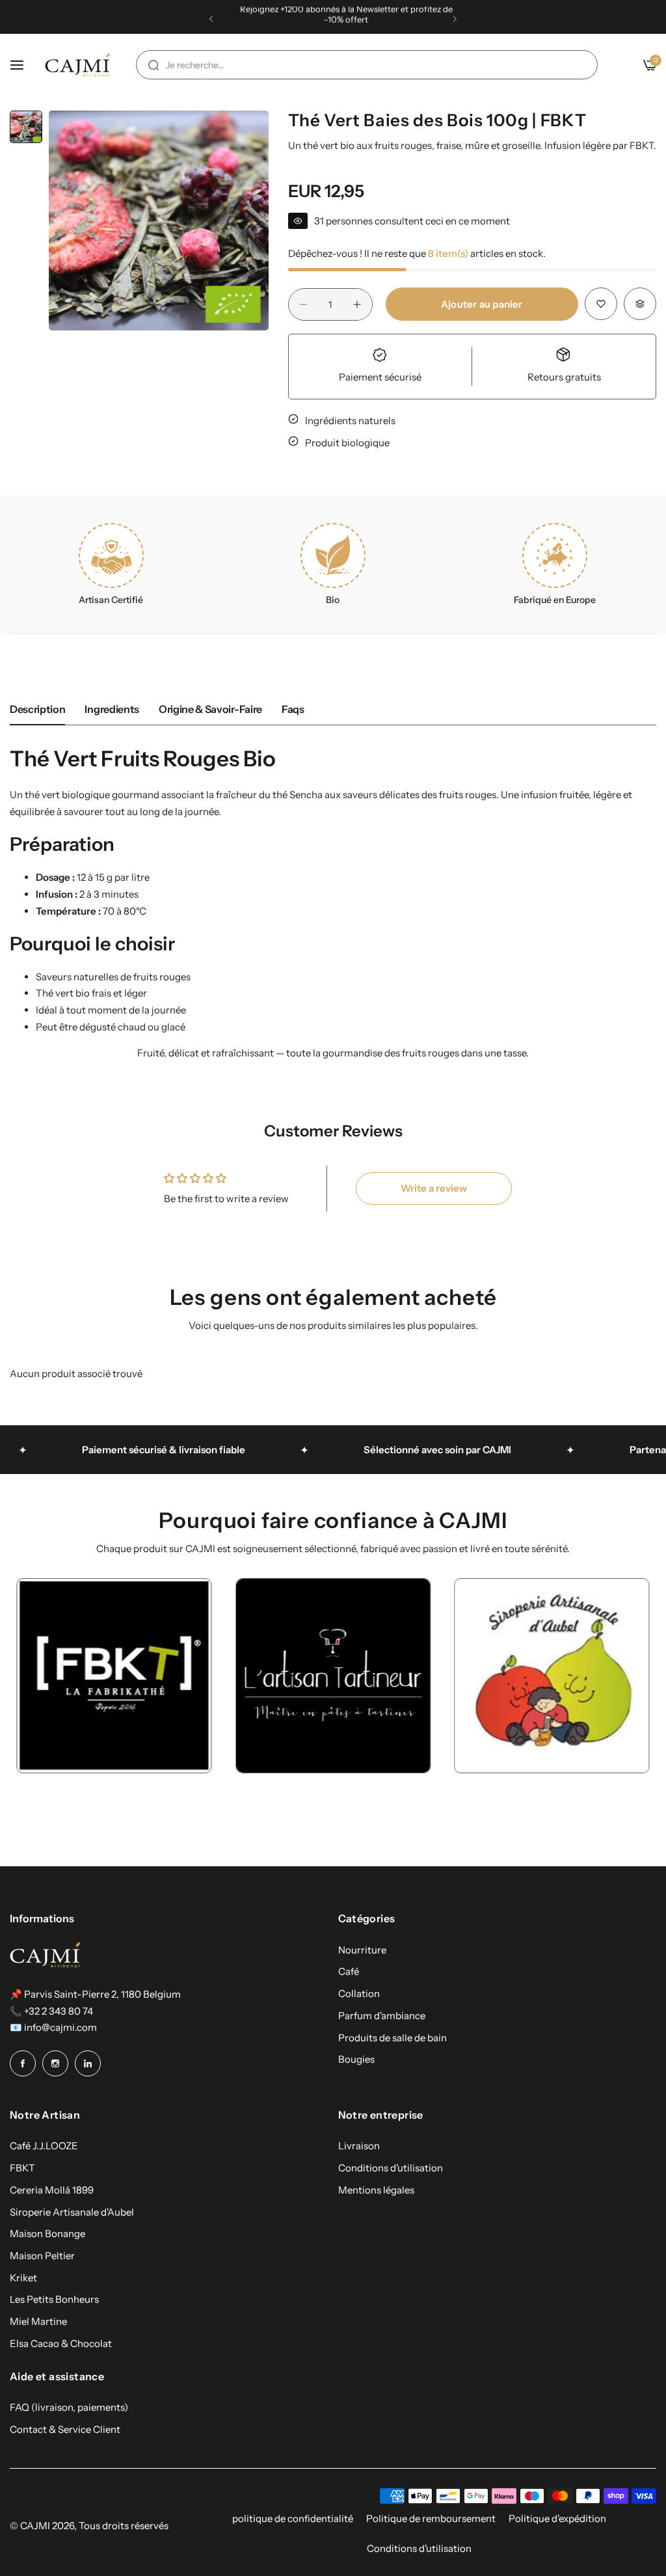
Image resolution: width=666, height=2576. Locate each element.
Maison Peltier (42, 2256)
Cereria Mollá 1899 (52, 2190)
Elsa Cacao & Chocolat (61, 2343)
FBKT (22, 2168)
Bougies (356, 2059)
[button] (211, 19)
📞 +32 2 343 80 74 (51, 2011)
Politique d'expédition (557, 2518)
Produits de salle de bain (393, 2038)
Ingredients (112, 709)
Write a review (434, 1188)
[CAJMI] (77, 65)
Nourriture (362, 1950)
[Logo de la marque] (149, 1676)
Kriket (23, 2278)
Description (37, 709)
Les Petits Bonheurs (54, 2299)
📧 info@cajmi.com (53, 2027)
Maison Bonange (47, 2234)
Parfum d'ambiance (382, 2016)
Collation (359, 1993)
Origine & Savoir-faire (210, 709)
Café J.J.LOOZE (44, 2146)
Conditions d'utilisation (391, 2168)
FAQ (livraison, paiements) (69, 2407)
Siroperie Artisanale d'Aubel (72, 2212)
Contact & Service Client (65, 2429)
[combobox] (367, 65)
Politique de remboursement (431, 2518)
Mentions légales (376, 2190)
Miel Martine (38, 2321)
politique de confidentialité (293, 2518)
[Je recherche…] (153, 65)
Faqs (293, 709)
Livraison (359, 2146)
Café (349, 1971)
